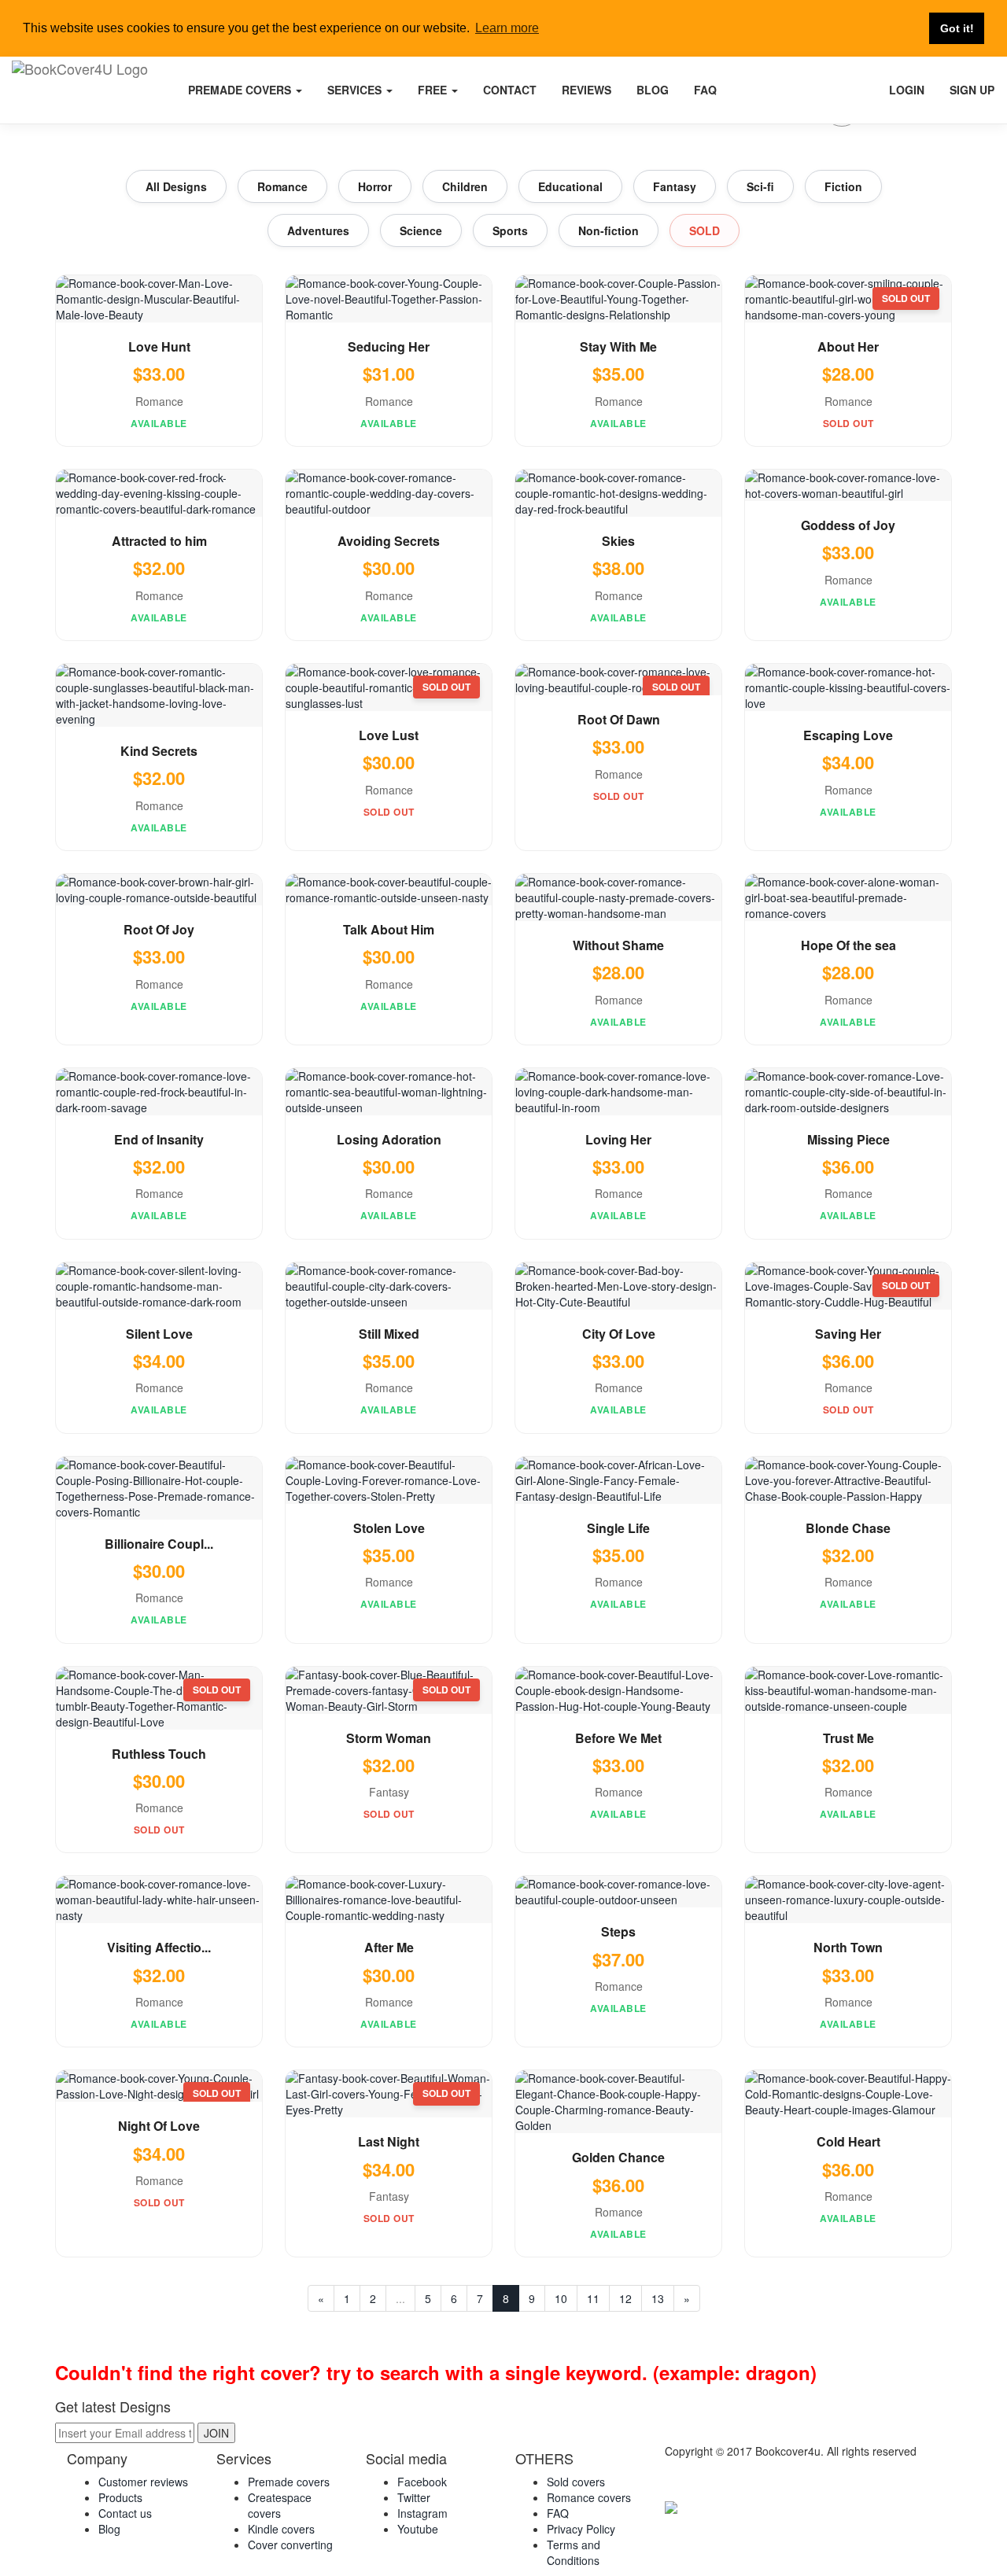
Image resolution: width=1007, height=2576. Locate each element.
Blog (653, 90)
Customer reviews (143, 2482)
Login (907, 90)
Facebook (422, 2482)
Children (465, 186)
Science (421, 230)
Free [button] (434, 90)
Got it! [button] (957, 28)
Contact (510, 90)
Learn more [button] (507, 28)
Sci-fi (760, 186)
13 (658, 2298)
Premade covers (289, 2482)
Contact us (125, 2513)
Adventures (318, 230)
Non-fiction (609, 230)
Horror (375, 186)
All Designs (176, 186)
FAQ (705, 90)
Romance (282, 186)
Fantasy (675, 186)
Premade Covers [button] (241, 90)
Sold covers (576, 2482)
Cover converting (290, 2545)
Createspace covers (280, 2505)
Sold (705, 230)
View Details (159, 302)
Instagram (422, 2513)
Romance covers (589, 2497)
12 (625, 2298)
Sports (510, 230)
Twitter (414, 2497)
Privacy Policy (581, 2529)
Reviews (586, 90)
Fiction (843, 186)
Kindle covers (281, 2529)
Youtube (418, 2529)
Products (120, 2497)
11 (593, 2298)
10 (561, 2298)
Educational (570, 186)
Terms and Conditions (574, 2552)
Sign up (972, 90)
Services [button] (356, 90)
